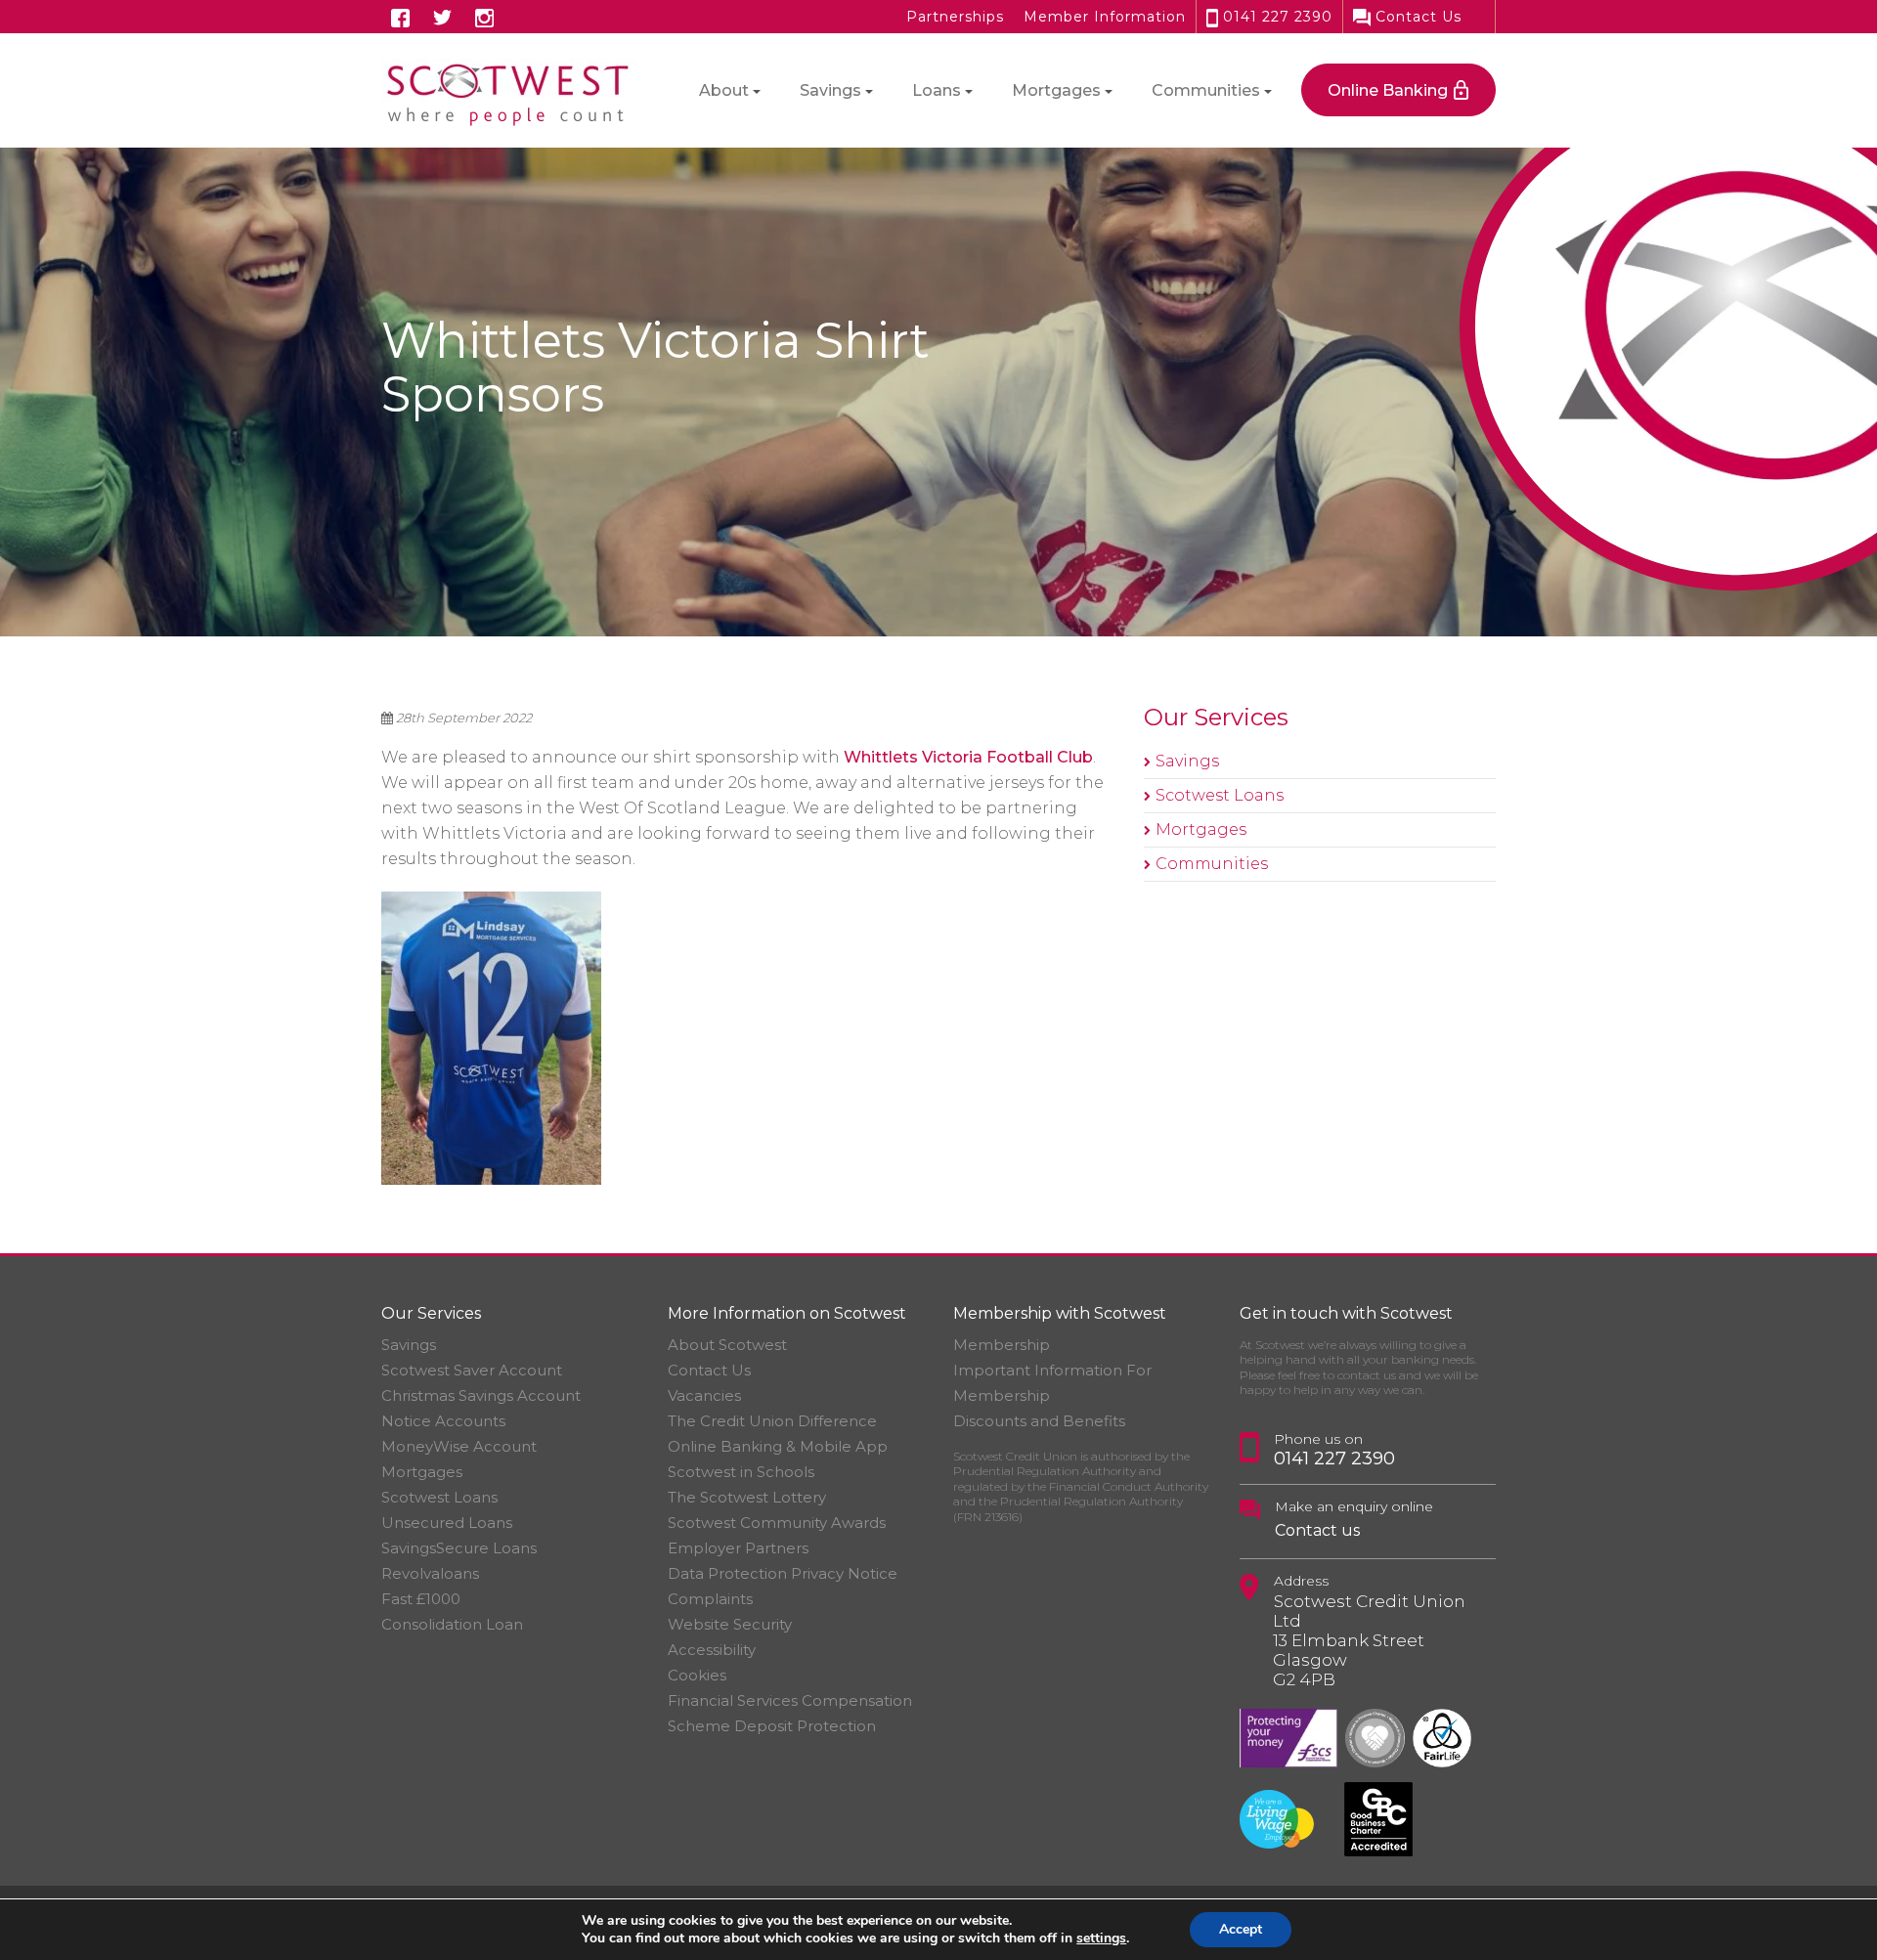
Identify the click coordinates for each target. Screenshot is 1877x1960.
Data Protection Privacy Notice (783, 1573)
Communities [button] (1206, 90)
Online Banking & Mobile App (778, 1446)
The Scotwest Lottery (747, 1497)
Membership (1002, 1345)
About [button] (724, 90)
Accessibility (712, 1650)
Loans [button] (937, 90)
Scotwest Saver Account (472, 1370)
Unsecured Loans (447, 1523)
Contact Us (1416, 17)
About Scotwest (727, 1345)
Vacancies (704, 1395)
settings (1101, 1938)
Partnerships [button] (955, 17)
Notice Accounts (443, 1421)
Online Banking (1388, 90)
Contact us (1317, 1530)
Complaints (710, 1599)
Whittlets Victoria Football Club (968, 757)
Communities (1212, 864)
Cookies (697, 1675)
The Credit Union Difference (772, 1421)
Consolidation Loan (452, 1624)
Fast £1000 (421, 1599)
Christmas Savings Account (481, 1395)
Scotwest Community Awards (777, 1523)
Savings (1187, 761)
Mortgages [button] (1056, 90)
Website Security (730, 1624)
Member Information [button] (1105, 17)
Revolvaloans (430, 1573)
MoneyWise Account (459, 1446)
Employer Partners (738, 1548)
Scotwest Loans (1220, 795)
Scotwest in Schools (741, 1472)
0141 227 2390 (1275, 17)
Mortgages (1201, 829)
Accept (1241, 1929)
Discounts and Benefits (1039, 1421)
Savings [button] (830, 90)
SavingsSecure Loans (459, 1548)
